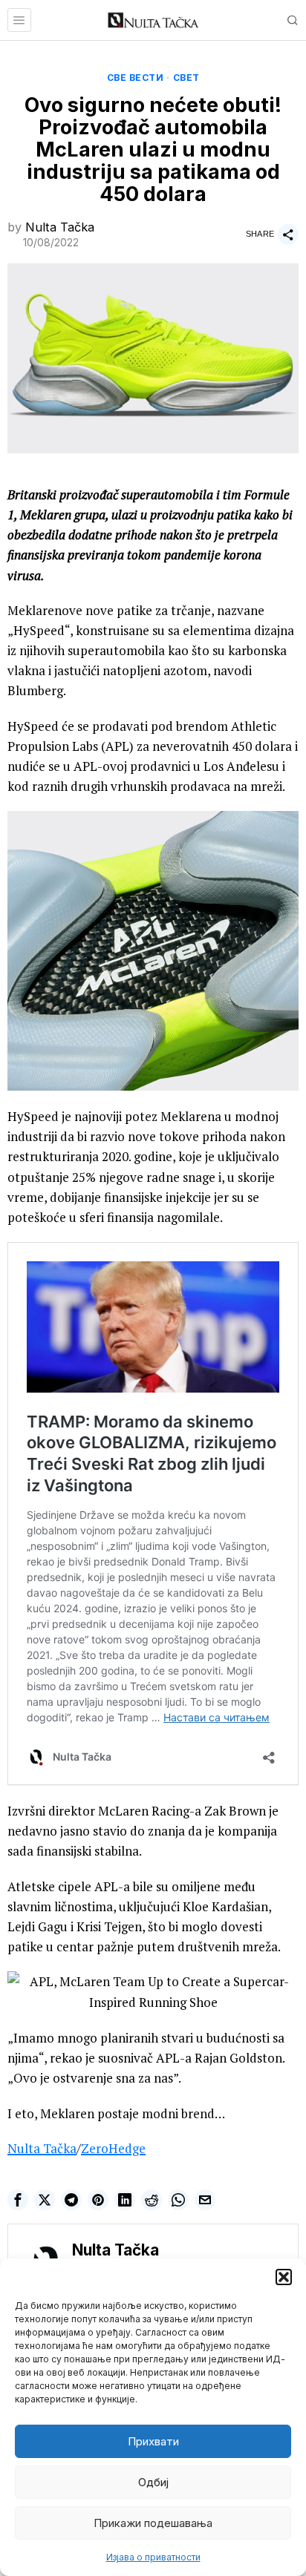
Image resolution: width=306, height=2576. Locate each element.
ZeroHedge (113, 2148)
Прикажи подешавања (153, 2523)
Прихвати (153, 2441)
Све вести (136, 78)
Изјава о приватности (153, 2557)
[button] (284, 2277)
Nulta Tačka (60, 227)
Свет (186, 78)
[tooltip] (18, 2200)
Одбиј (153, 2482)
